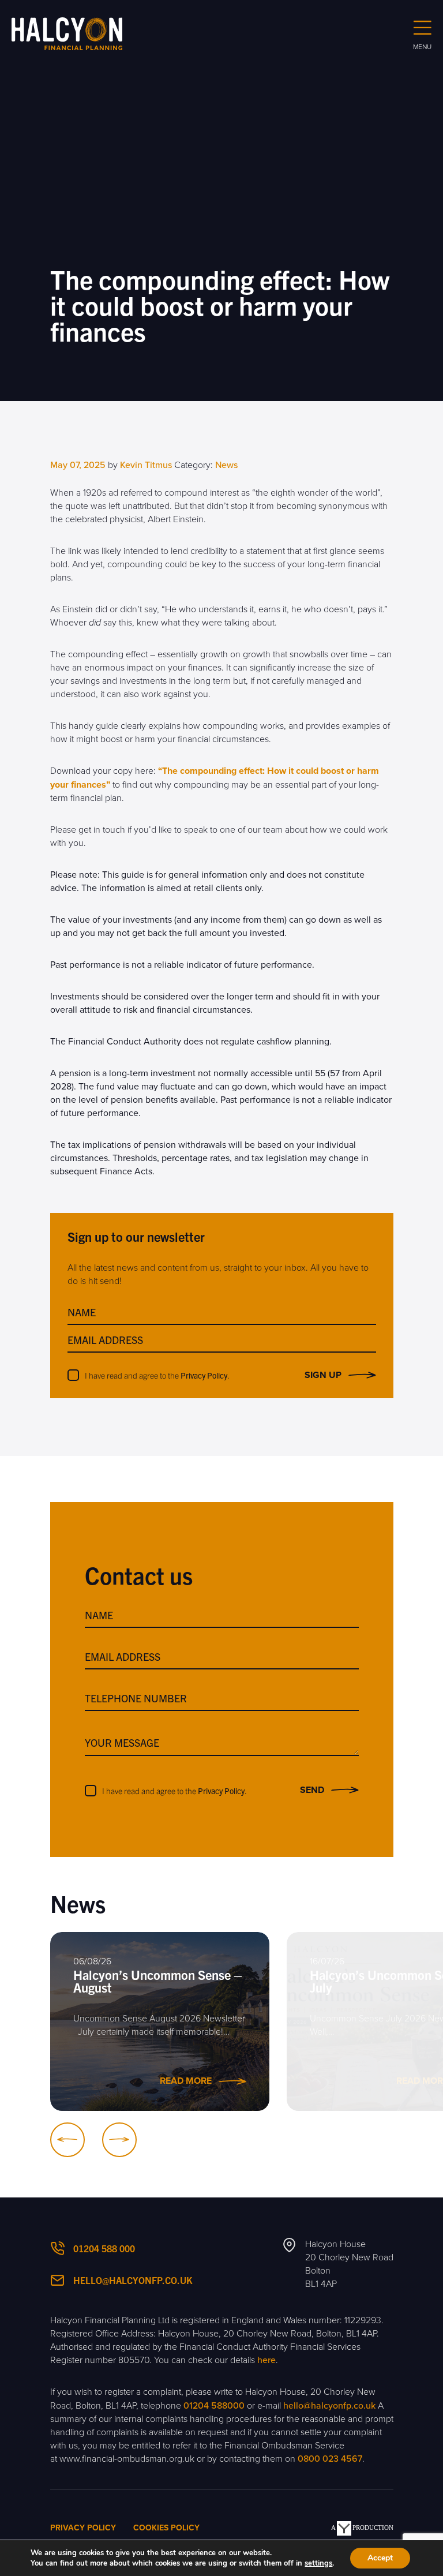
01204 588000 (214, 2406)
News (226, 465)
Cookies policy (166, 2528)
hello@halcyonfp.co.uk (133, 2280)
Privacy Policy (204, 1375)
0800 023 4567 (330, 2459)
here (266, 2360)
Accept (380, 2558)
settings (318, 2563)
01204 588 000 (104, 2248)
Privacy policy (83, 2528)
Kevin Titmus (146, 465)
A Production (362, 2528)
